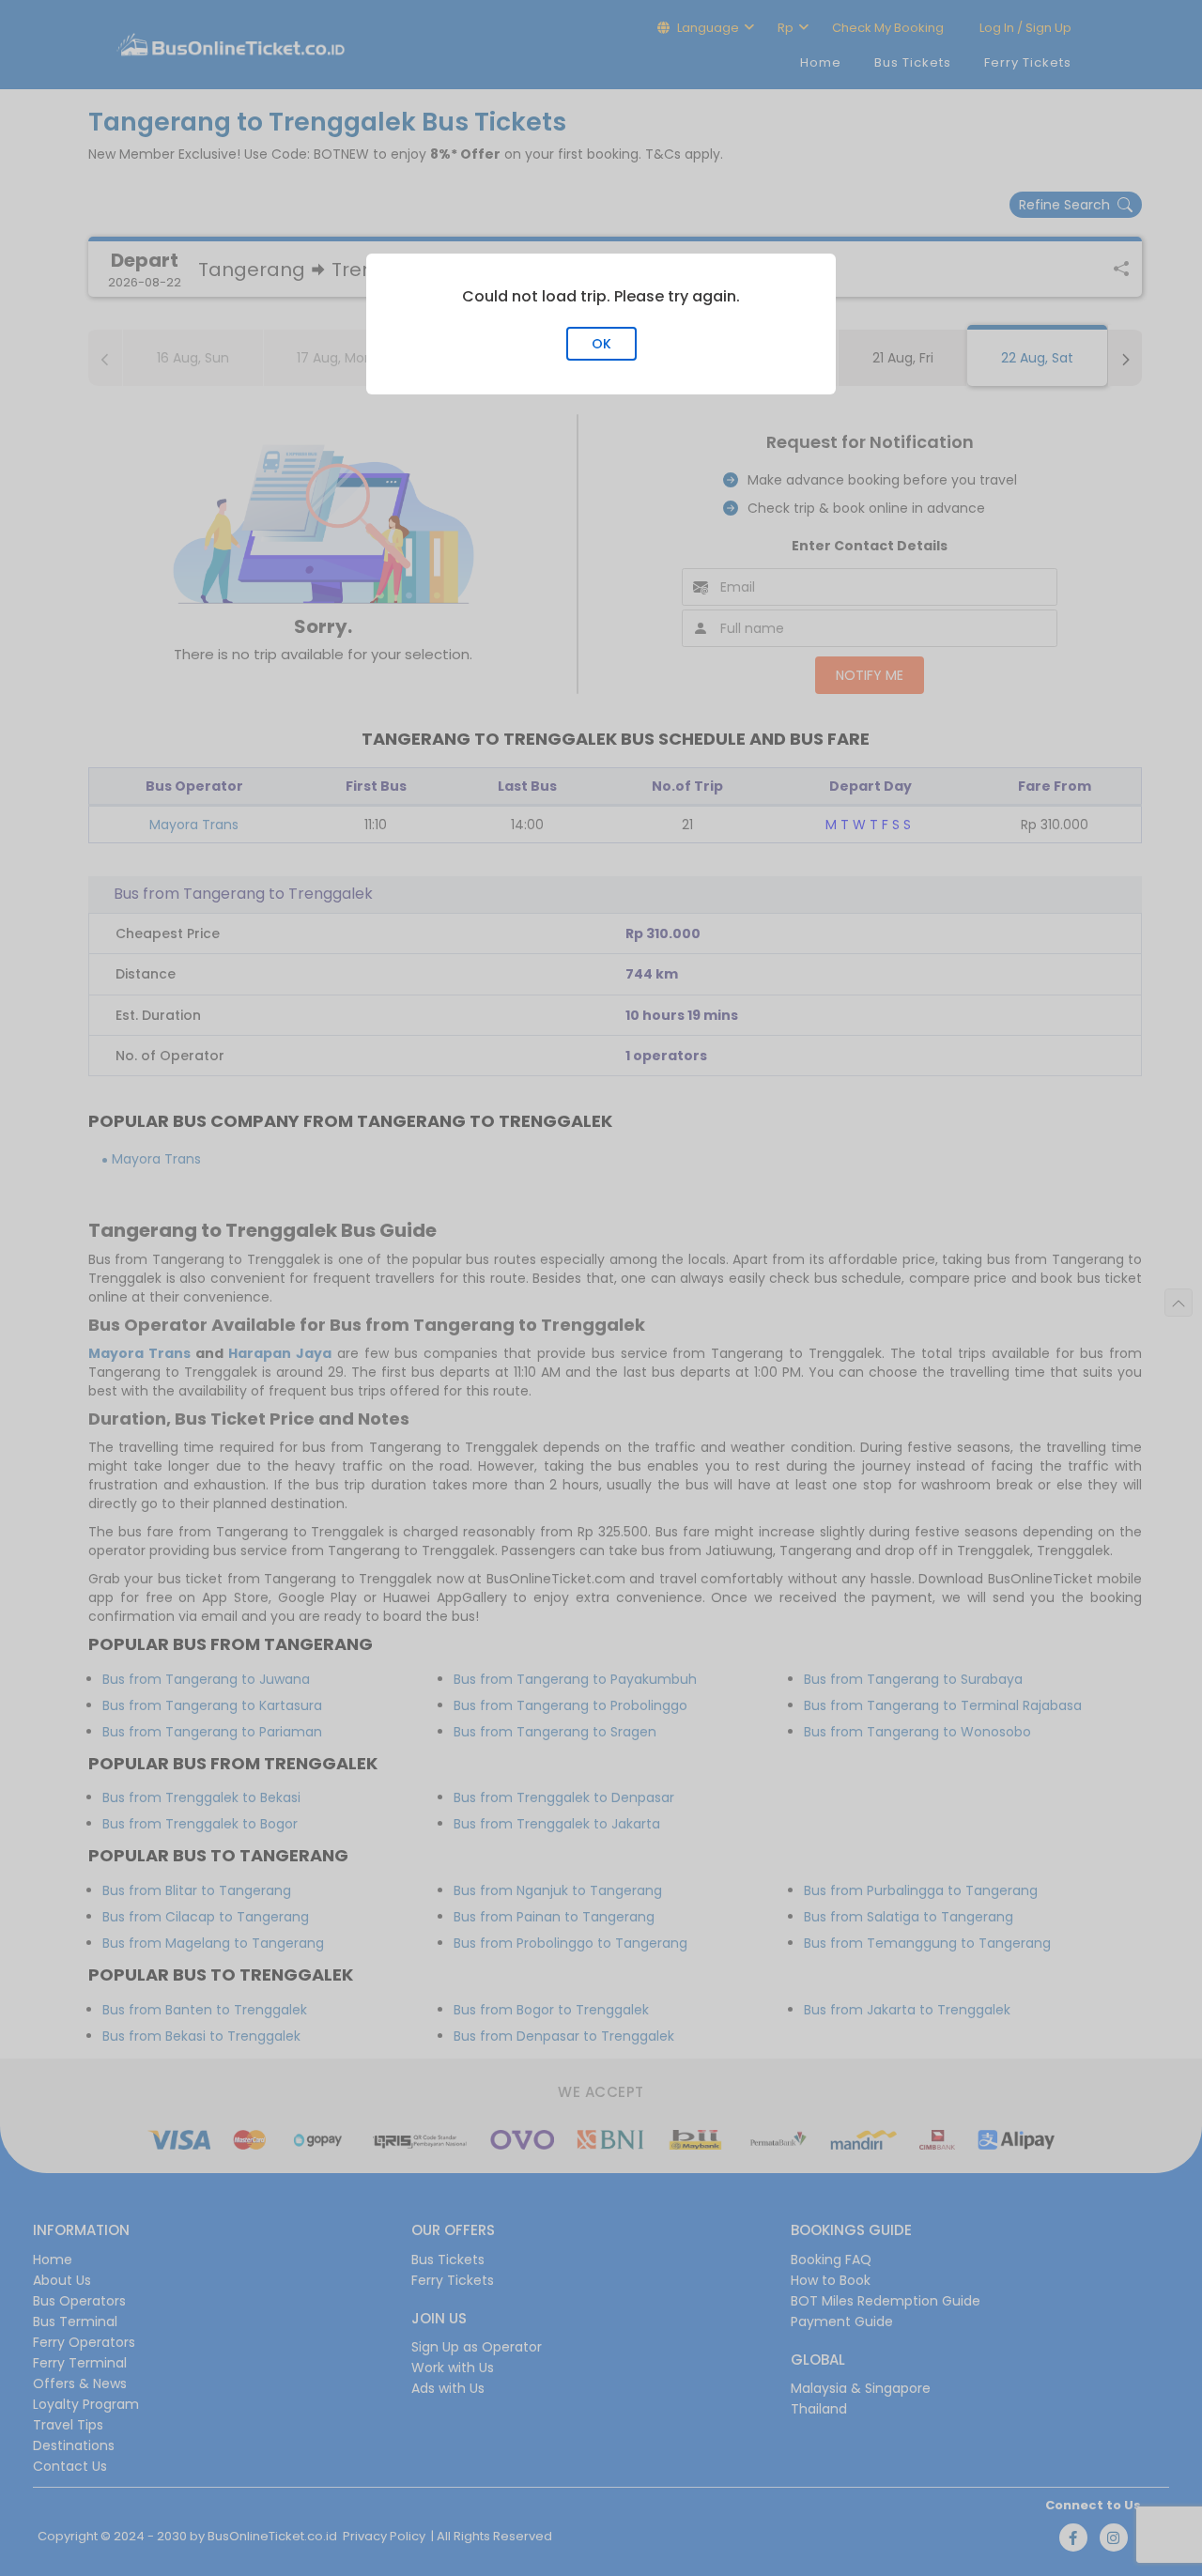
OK (601, 344)
